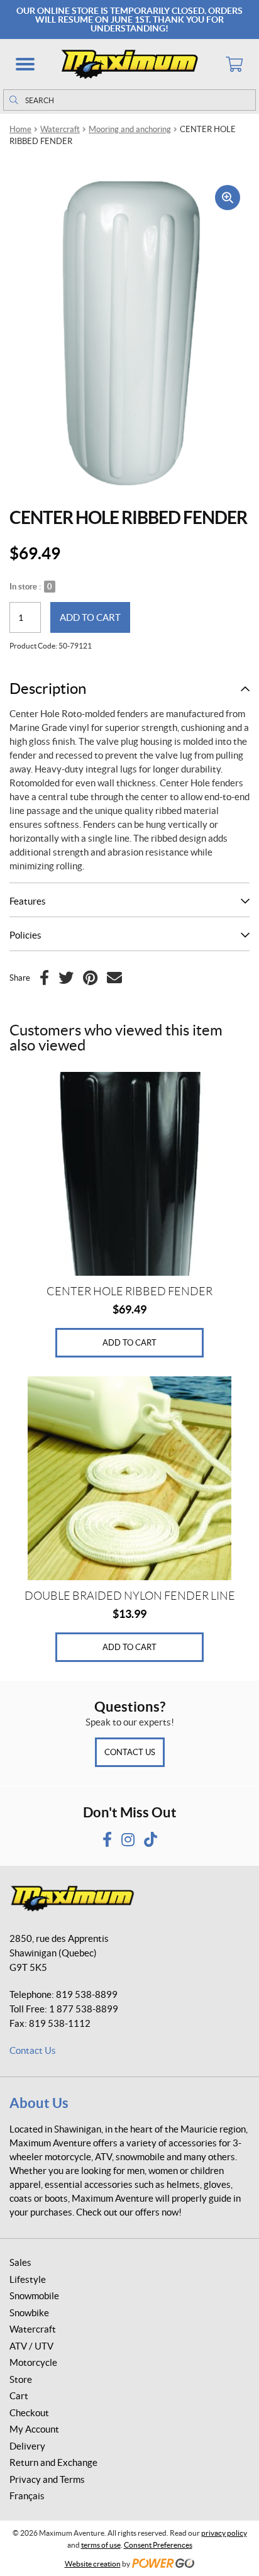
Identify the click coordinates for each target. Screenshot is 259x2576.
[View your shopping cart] (234, 64)
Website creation (93, 2564)
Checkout (29, 2413)
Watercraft (60, 129)
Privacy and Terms (47, 2479)
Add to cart (90, 617)
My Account (34, 2429)
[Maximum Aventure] (129, 64)
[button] (25, 64)
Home (20, 129)
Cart (19, 2396)
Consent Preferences (158, 2545)
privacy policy (224, 2533)
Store (21, 2379)
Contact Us (130, 1752)
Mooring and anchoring (130, 129)
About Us (39, 2103)
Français (27, 2496)
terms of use (101, 2545)
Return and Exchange (53, 2462)
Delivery (27, 2446)
